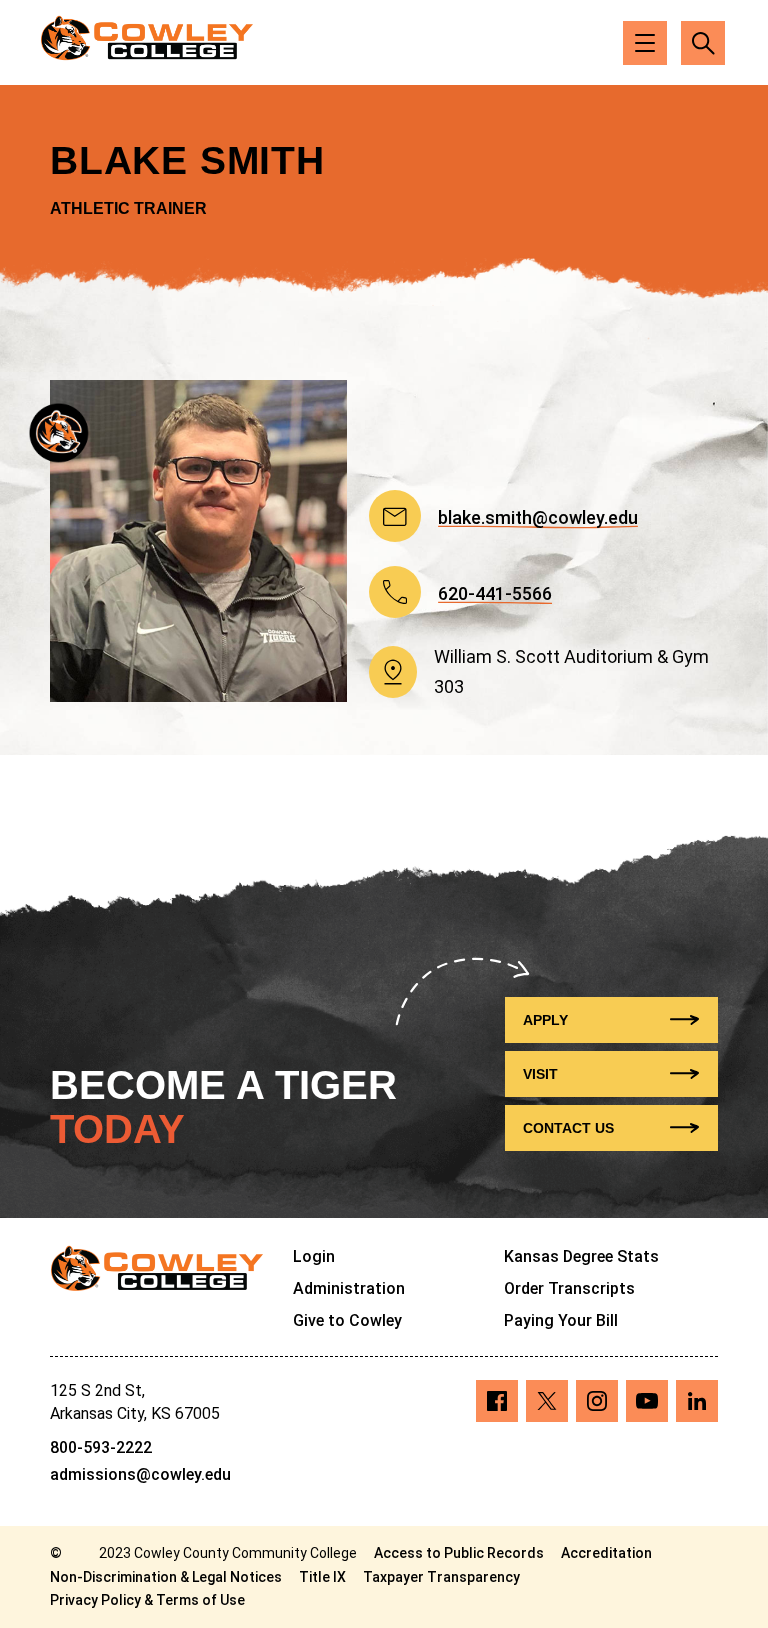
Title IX (322, 1577)
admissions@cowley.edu (140, 1474)
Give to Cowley (347, 1320)
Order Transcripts (569, 1288)
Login (314, 1256)
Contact (568, 1128)
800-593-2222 (101, 1447)
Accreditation (606, 1553)
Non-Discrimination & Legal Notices (166, 1577)
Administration (349, 1288)
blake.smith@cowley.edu (538, 519)
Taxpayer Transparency (441, 1577)
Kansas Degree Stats (581, 1256)
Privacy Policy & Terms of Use (147, 1600)
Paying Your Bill (561, 1320)
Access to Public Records (459, 1553)
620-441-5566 (495, 595)
